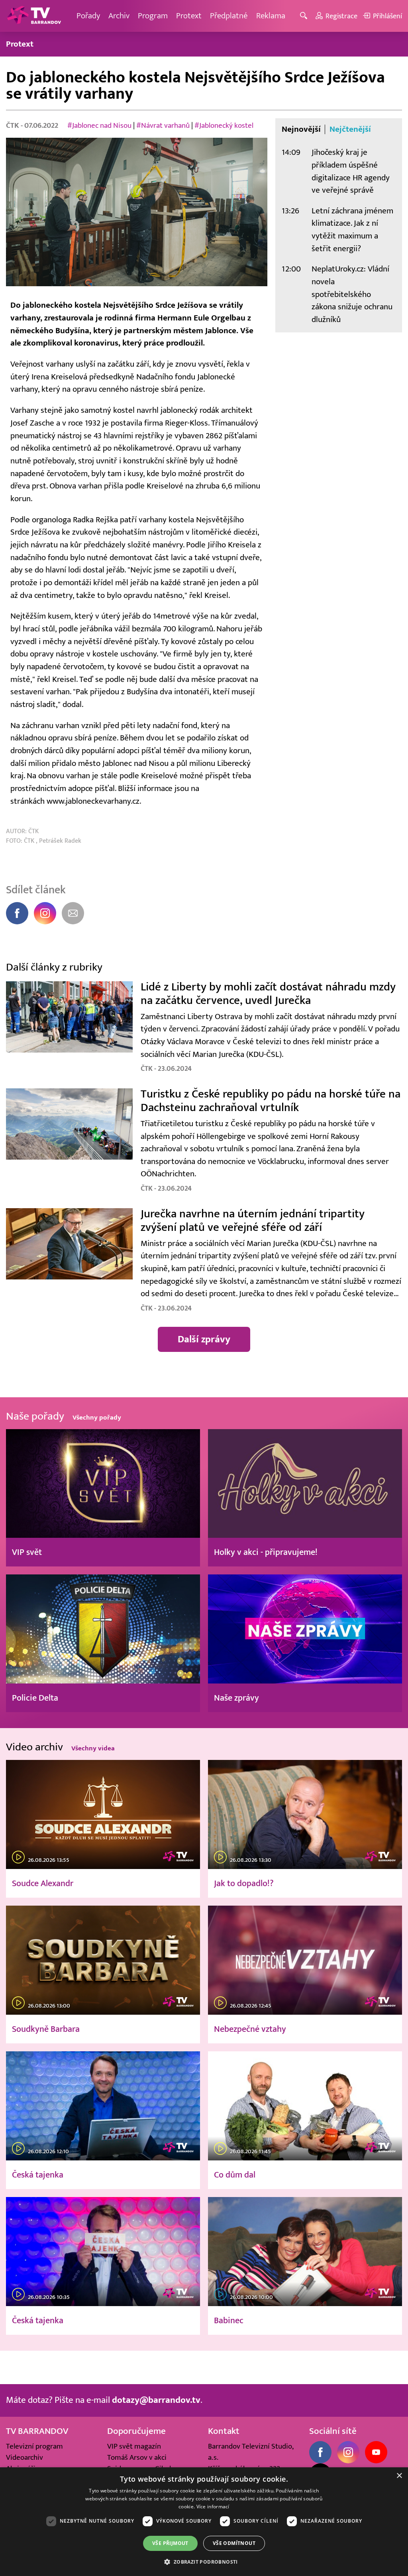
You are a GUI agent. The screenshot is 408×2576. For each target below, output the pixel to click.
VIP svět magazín (134, 2446)
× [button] (399, 2476)
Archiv (119, 16)
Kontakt (224, 2431)
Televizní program (34, 2446)
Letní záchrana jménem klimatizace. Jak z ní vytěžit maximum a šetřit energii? (352, 230)
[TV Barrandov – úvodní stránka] (34, 16)
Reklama (271, 16)
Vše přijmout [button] (170, 2543)
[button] (204, 2562)
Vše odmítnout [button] (234, 2543)
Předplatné (229, 16)
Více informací (213, 2507)
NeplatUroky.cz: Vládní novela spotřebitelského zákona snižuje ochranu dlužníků (352, 294)
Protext (189, 16)
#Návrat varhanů (163, 125)
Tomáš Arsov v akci (137, 2457)
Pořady (88, 16)
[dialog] (204, 2522)
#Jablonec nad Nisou (99, 125)
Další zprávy (204, 1339)
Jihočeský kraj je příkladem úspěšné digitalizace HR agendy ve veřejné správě (351, 171)
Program (153, 16)
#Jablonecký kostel (224, 125)
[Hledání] (305, 16)
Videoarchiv (25, 2457)
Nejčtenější (350, 129)
